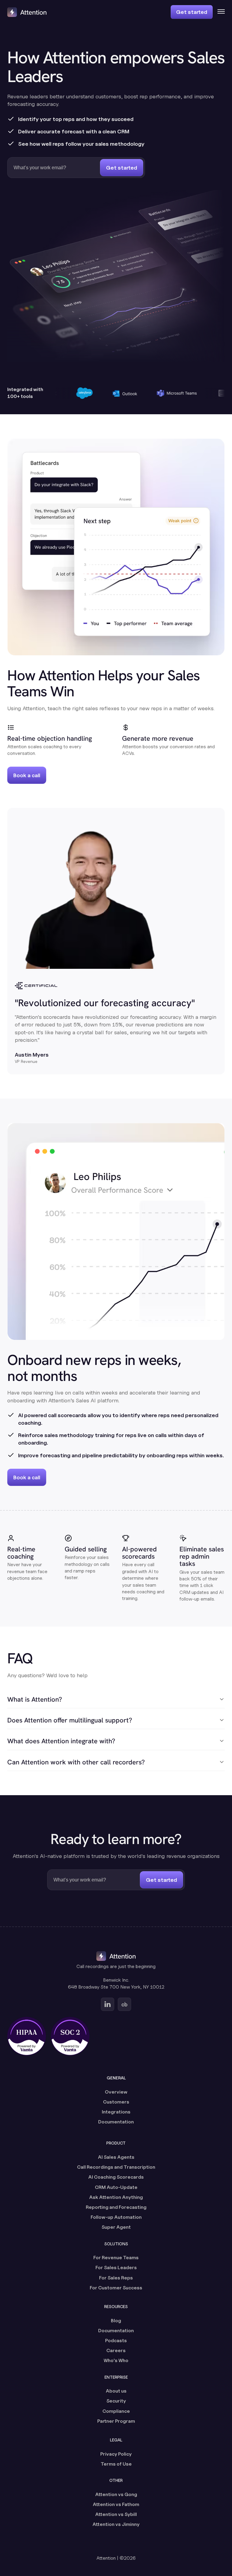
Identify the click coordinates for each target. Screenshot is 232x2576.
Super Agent (116, 2227)
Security (116, 2401)
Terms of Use (116, 2464)
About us (116, 2391)
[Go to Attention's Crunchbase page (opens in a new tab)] (124, 2004)
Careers (116, 2350)
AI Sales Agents (116, 2157)
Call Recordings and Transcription (116, 2167)
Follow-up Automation (116, 2217)
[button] (219, 12)
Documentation (116, 2122)
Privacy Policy (116, 2454)
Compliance (116, 2411)
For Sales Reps (116, 2278)
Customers (116, 2102)
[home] (27, 12)
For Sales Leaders (116, 2268)
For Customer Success (116, 2288)
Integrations (116, 2112)
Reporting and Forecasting (116, 2207)
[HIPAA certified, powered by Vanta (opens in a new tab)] (27, 2036)
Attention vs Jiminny (116, 2524)
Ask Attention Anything (116, 2197)
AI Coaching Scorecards (116, 2177)
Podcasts (116, 2341)
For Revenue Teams (116, 2258)
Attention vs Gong (116, 2494)
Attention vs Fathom (116, 2504)
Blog (116, 2321)
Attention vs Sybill (116, 2514)
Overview (116, 2092)
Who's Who (116, 2360)
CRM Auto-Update (116, 2187)
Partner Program (116, 2421)
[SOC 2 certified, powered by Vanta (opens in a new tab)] (70, 2036)
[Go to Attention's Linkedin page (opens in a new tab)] (108, 2004)
